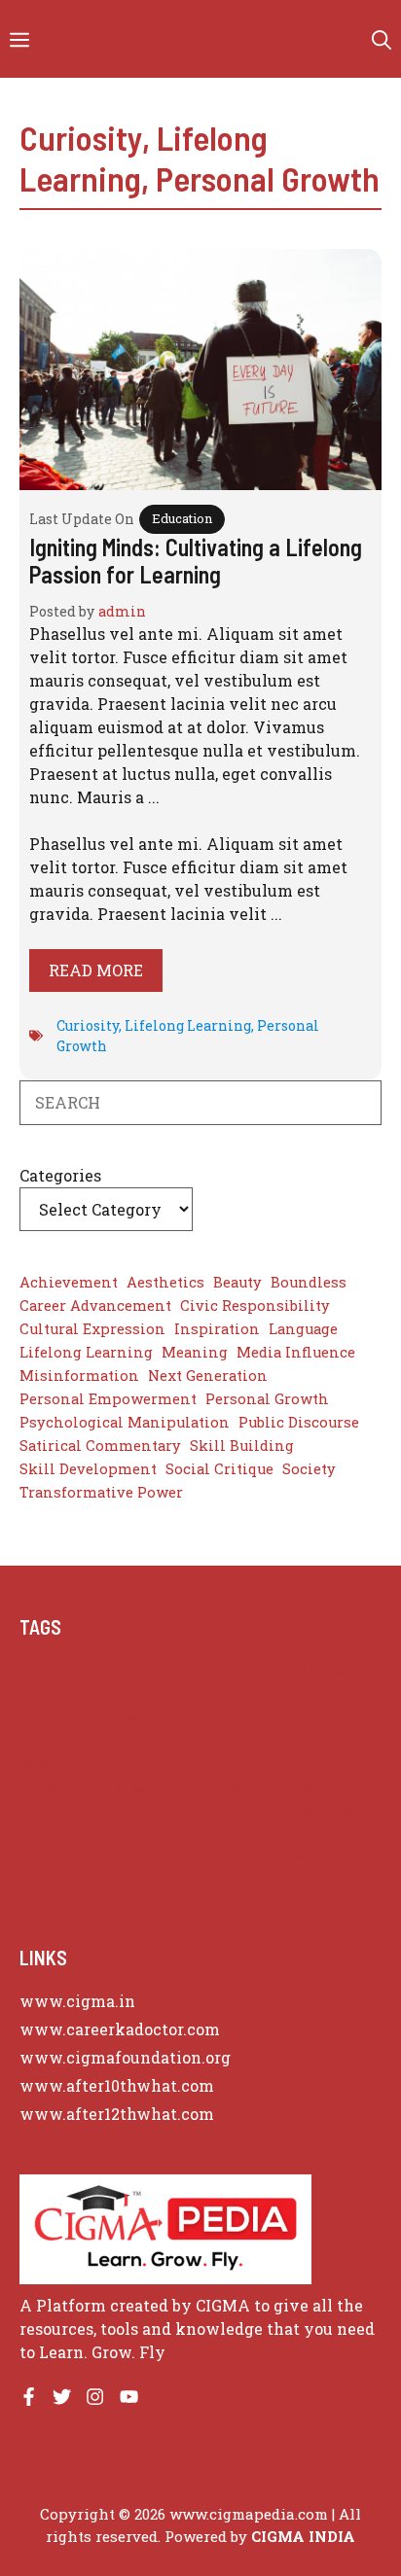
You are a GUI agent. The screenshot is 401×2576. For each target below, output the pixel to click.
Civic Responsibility (255, 1306)
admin (122, 611)
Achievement (69, 1282)
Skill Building (242, 1446)
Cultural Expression (92, 1329)
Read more (96, 970)
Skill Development (88, 1469)
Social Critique (219, 1469)
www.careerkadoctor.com (120, 2029)
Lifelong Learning (188, 1025)
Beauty (237, 1282)
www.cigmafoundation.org (125, 2057)
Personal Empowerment (108, 1399)
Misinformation (79, 1376)
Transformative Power (101, 1492)
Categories (60, 1175)
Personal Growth (268, 178)
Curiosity (81, 137)
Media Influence (296, 1352)
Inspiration (217, 1329)
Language (303, 1329)
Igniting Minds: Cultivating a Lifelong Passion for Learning (196, 561)
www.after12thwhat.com (117, 2114)
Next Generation (208, 1376)
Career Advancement (95, 1306)
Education (182, 518)
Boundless (309, 1282)
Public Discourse (299, 1422)
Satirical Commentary (100, 1446)
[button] (382, 39)
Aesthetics (165, 1282)
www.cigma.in (77, 2001)
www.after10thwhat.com (117, 2085)
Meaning (195, 1352)
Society (309, 1469)
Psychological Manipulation (125, 1422)
